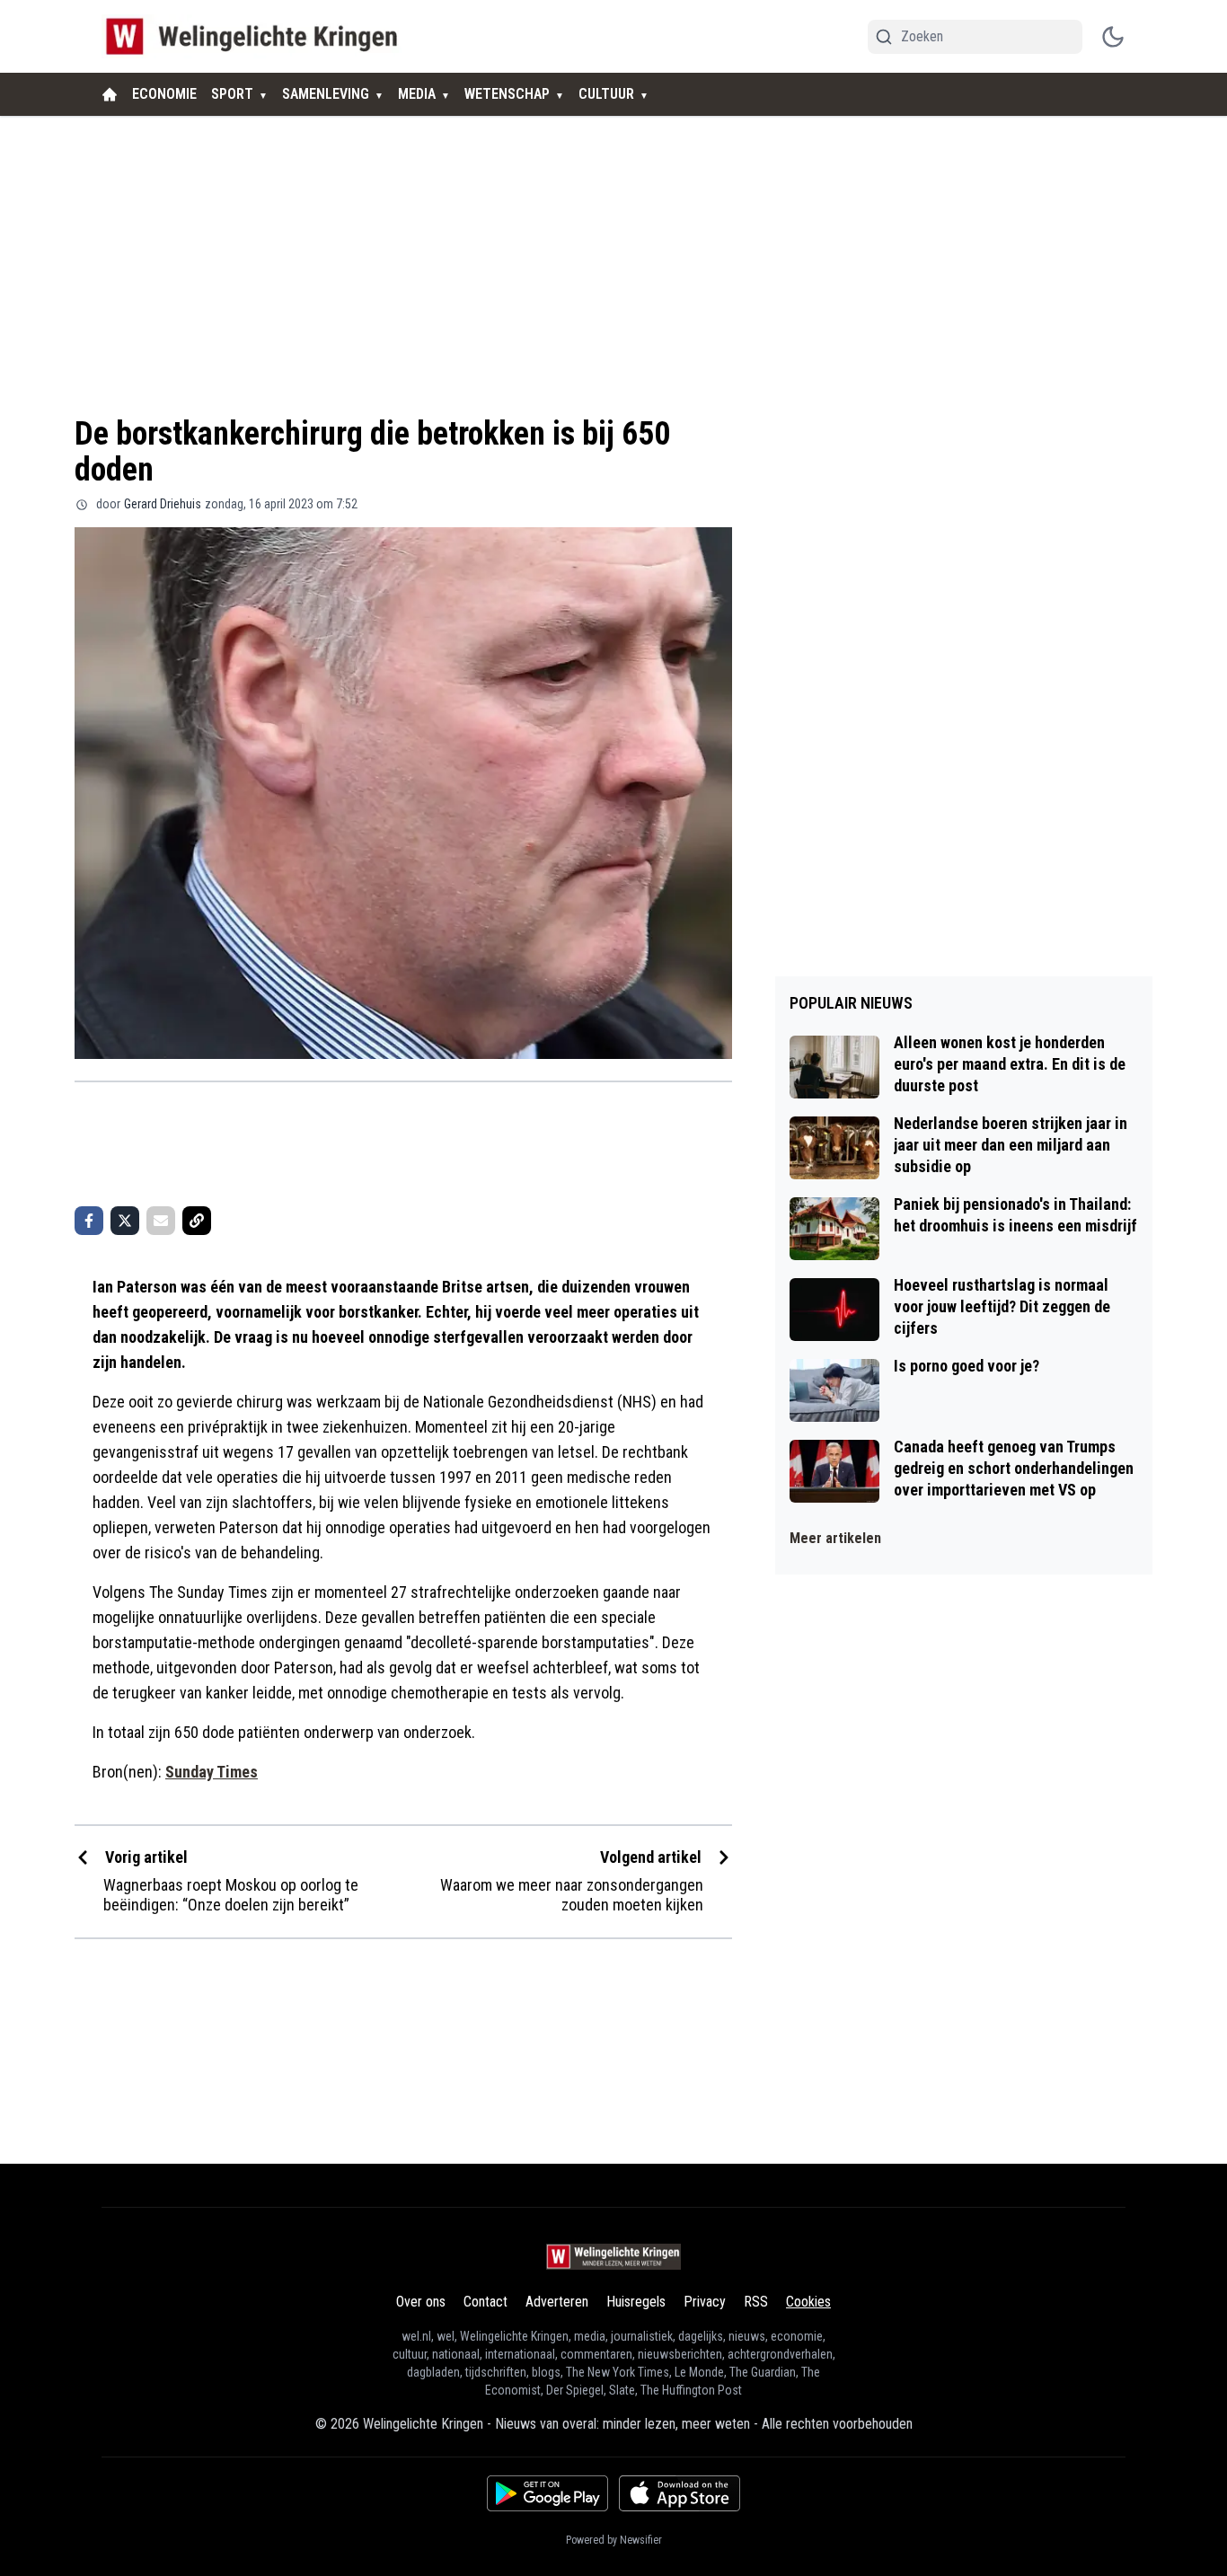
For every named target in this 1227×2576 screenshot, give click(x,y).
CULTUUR (606, 94)
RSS (756, 2302)
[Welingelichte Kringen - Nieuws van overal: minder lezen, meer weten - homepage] (256, 36)
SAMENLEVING (326, 94)
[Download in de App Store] (680, 2493)
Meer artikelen (835, 1538)
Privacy (705, 2302)
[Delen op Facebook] (89, 1221)
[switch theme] (1113, 37)
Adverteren (557, 2302)
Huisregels (636, 2302)
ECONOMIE (164, 94)
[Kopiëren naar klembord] (197, 1221)
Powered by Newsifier (614, 2540)
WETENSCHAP (507, 94)
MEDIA (417, 94)
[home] (110, 94)
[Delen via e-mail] (161, 1221)
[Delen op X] (125, 1221)
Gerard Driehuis (163, 504)
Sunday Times (212, 1772)
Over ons (421, 2302)
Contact (486, 2302)
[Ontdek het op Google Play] (547, 2493)
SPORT (232, 94)
